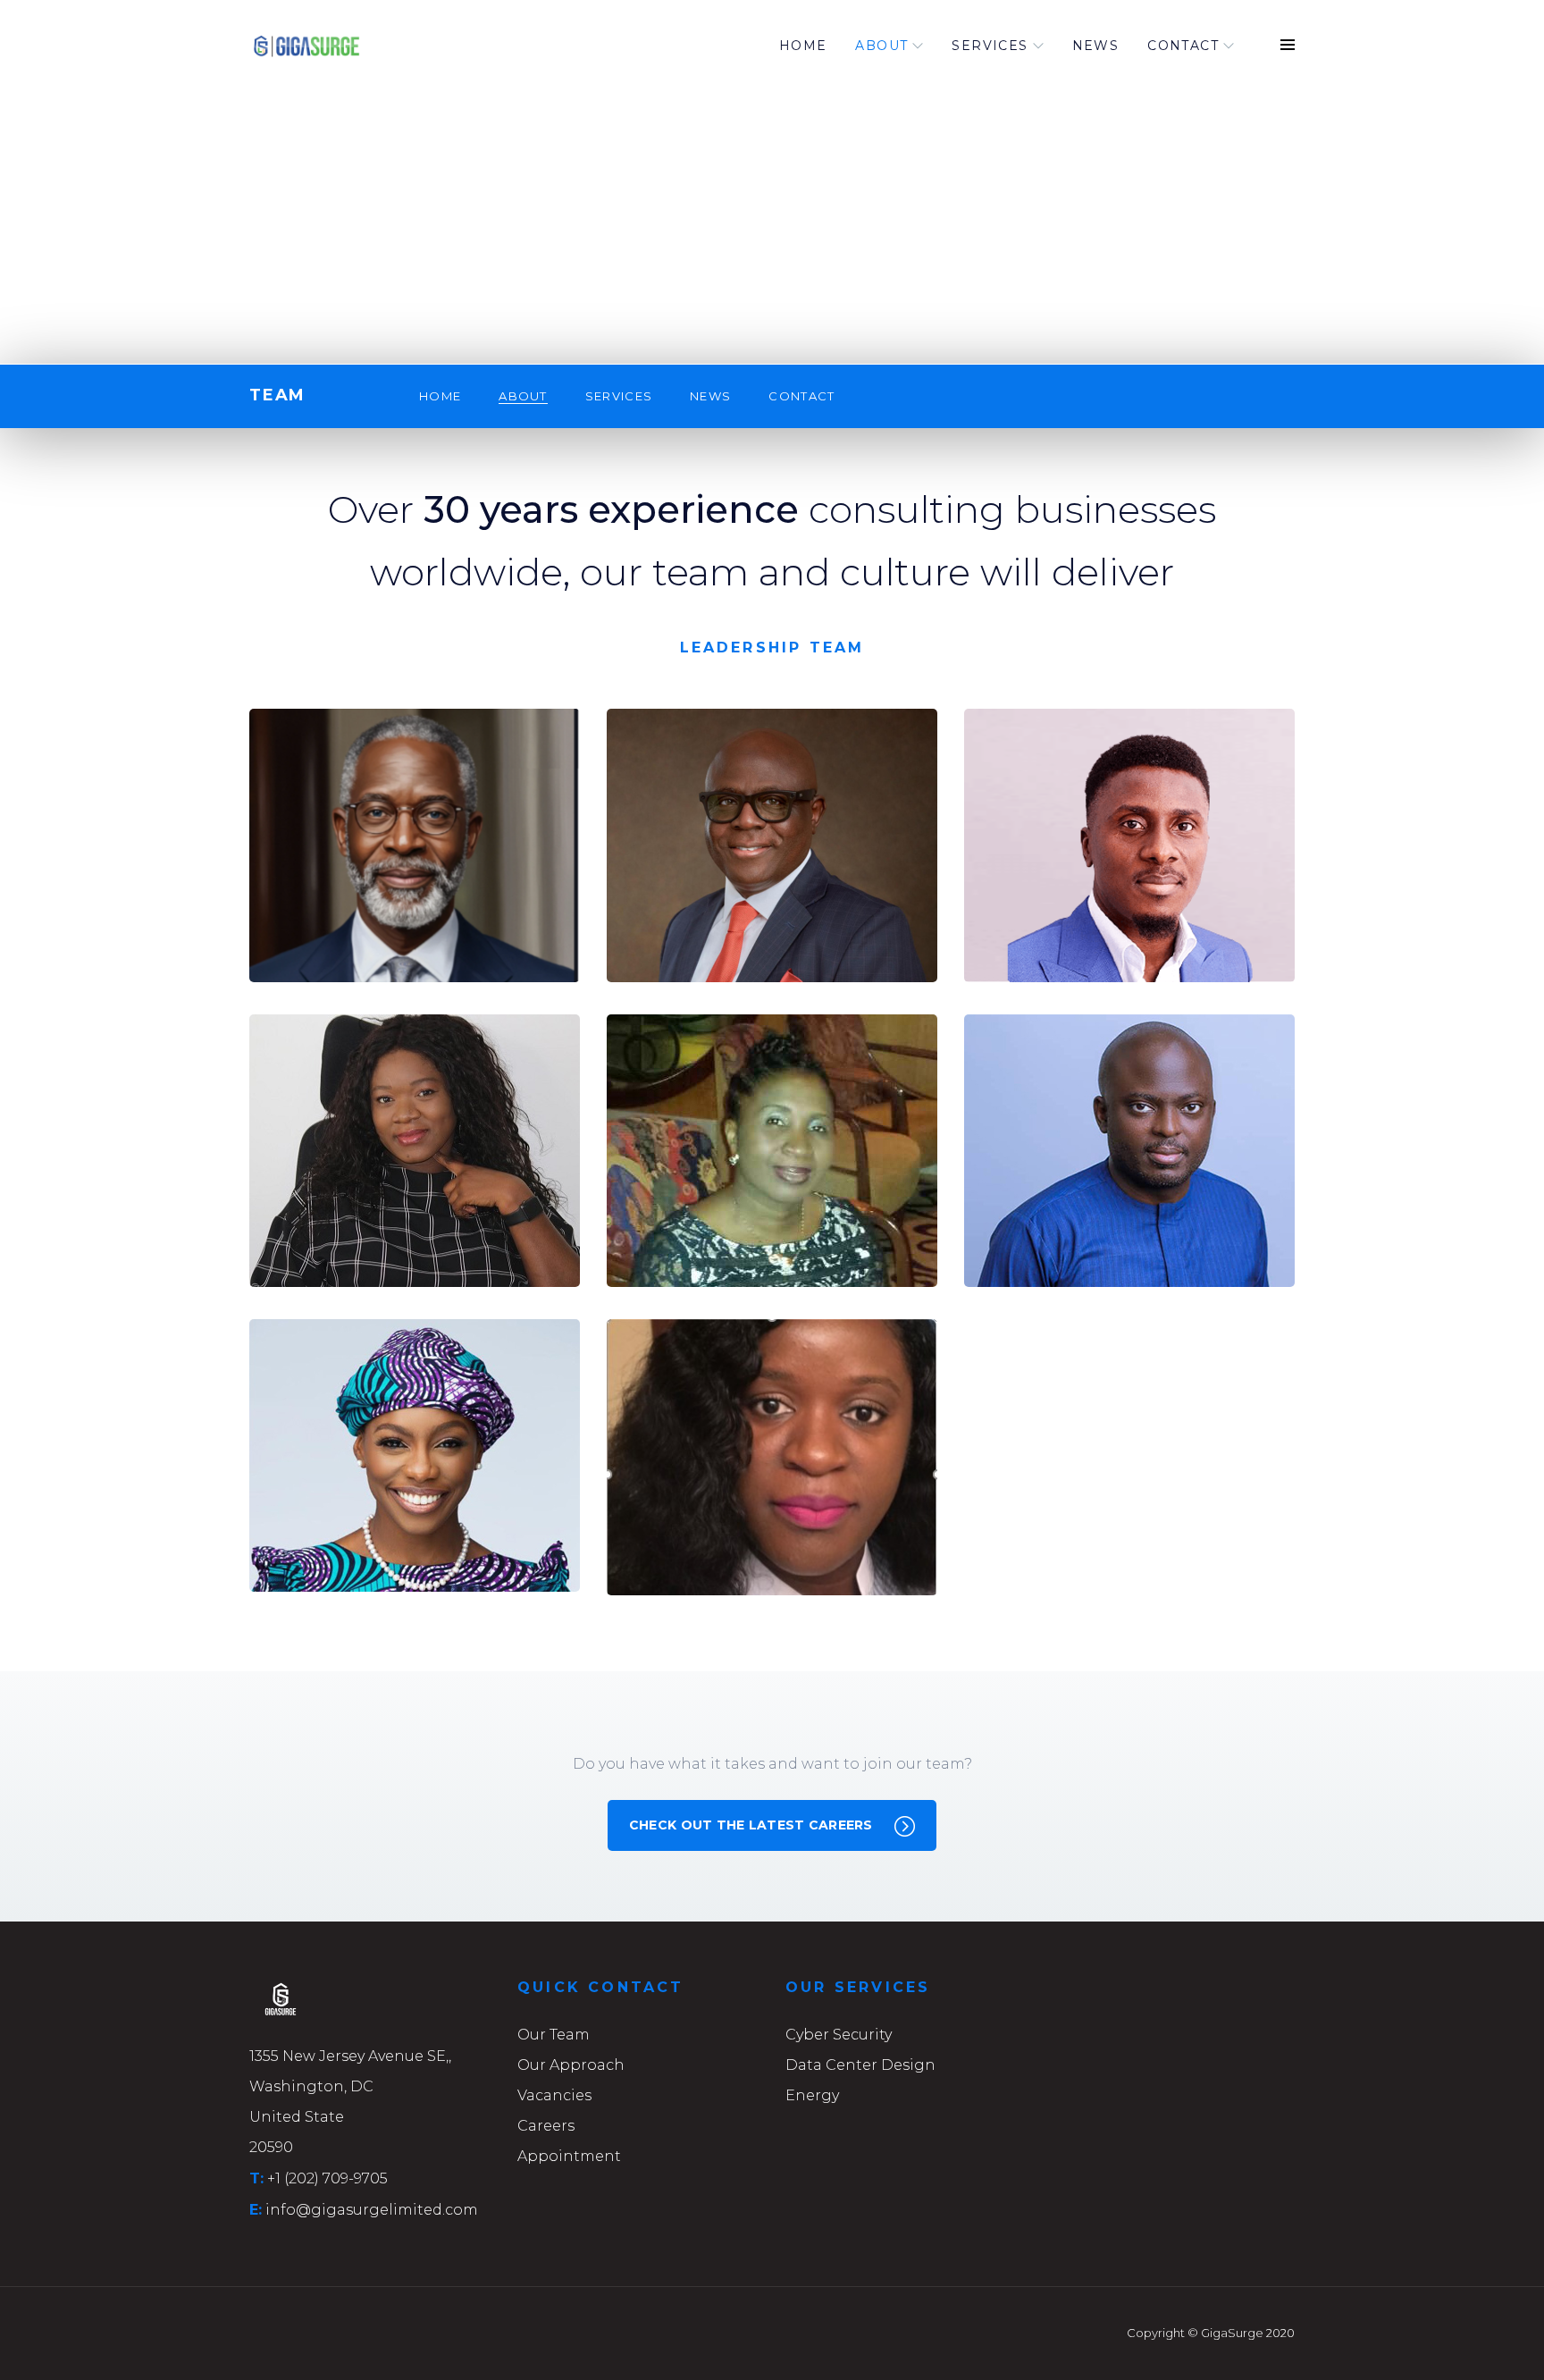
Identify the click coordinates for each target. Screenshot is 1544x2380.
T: (256, 2178)
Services (990, 46)
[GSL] (343, 46)
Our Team (554, 2035)
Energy (812, 2095)
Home (803, 46)
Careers (546, 2126)
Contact (1183, 46)
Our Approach (571, 2065)
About (881, 46)
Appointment (569, 2156)
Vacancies (554, 2095)
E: (256, 2209)
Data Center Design (860, 2065)
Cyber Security (839, 2035)
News (1096, 46)
